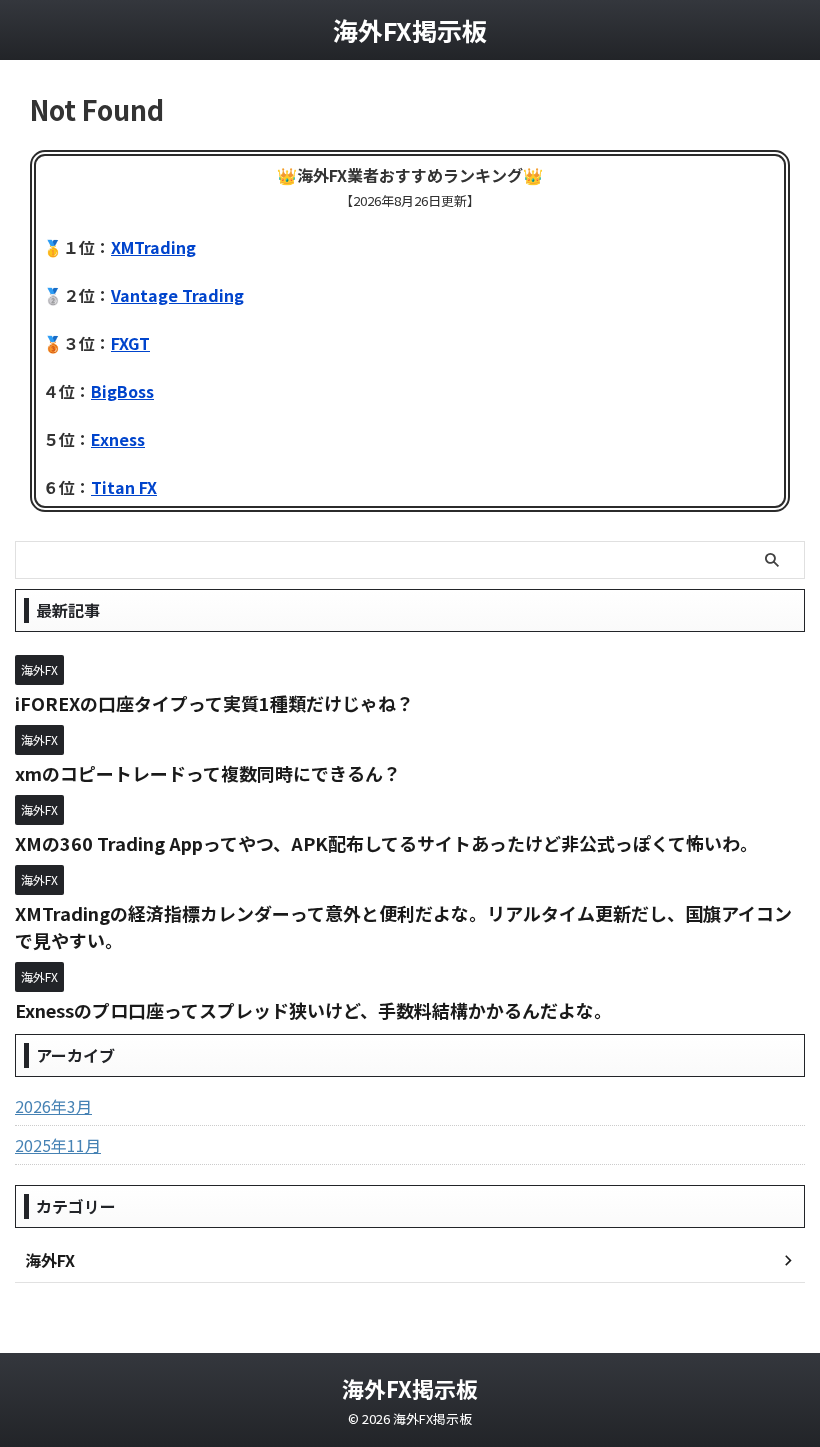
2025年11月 (58, 1145)
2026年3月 (53, 1106)
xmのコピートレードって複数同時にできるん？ (208, 773)
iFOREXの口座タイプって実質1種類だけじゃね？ (214, 703)
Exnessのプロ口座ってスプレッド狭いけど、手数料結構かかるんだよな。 (313, 1010)
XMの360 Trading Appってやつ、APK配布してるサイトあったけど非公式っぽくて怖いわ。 (386, 843)
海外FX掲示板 (410, 30)
